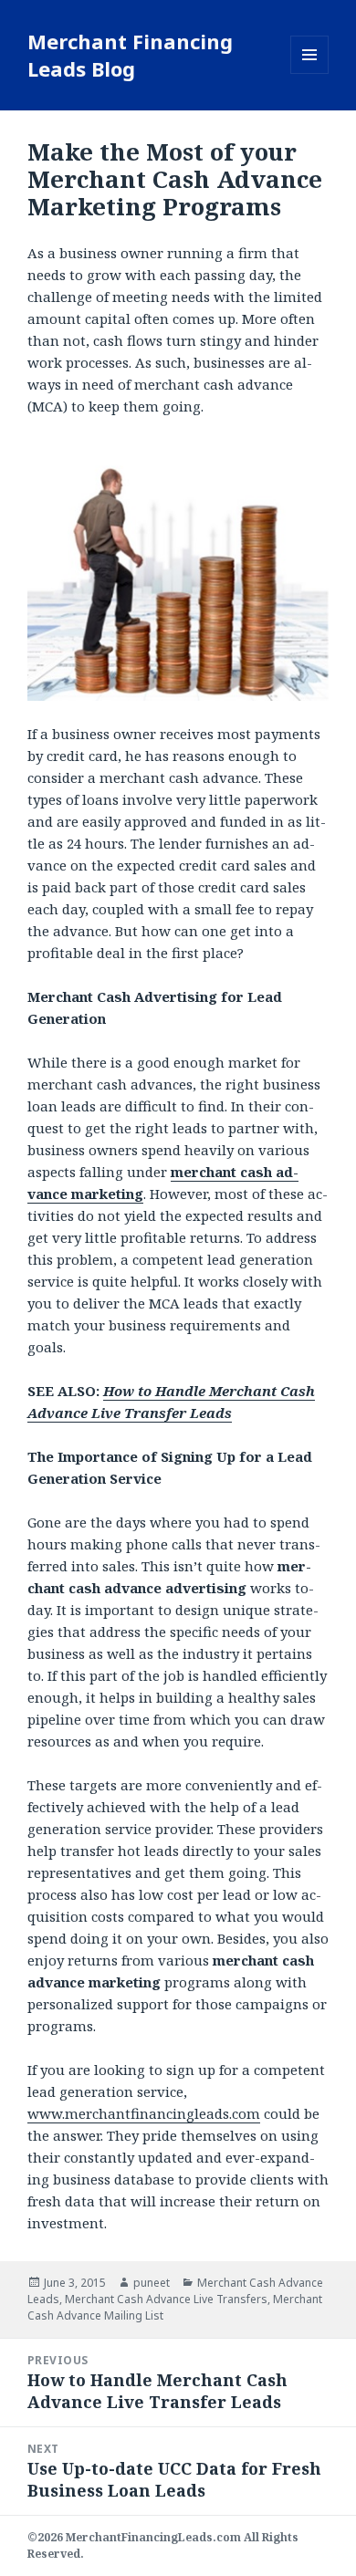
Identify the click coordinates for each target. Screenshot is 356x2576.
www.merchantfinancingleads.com (144, 2113)
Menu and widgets (310, 73)
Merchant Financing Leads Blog (130, 55)
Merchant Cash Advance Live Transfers (166, 2299)
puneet (152, 2283)
